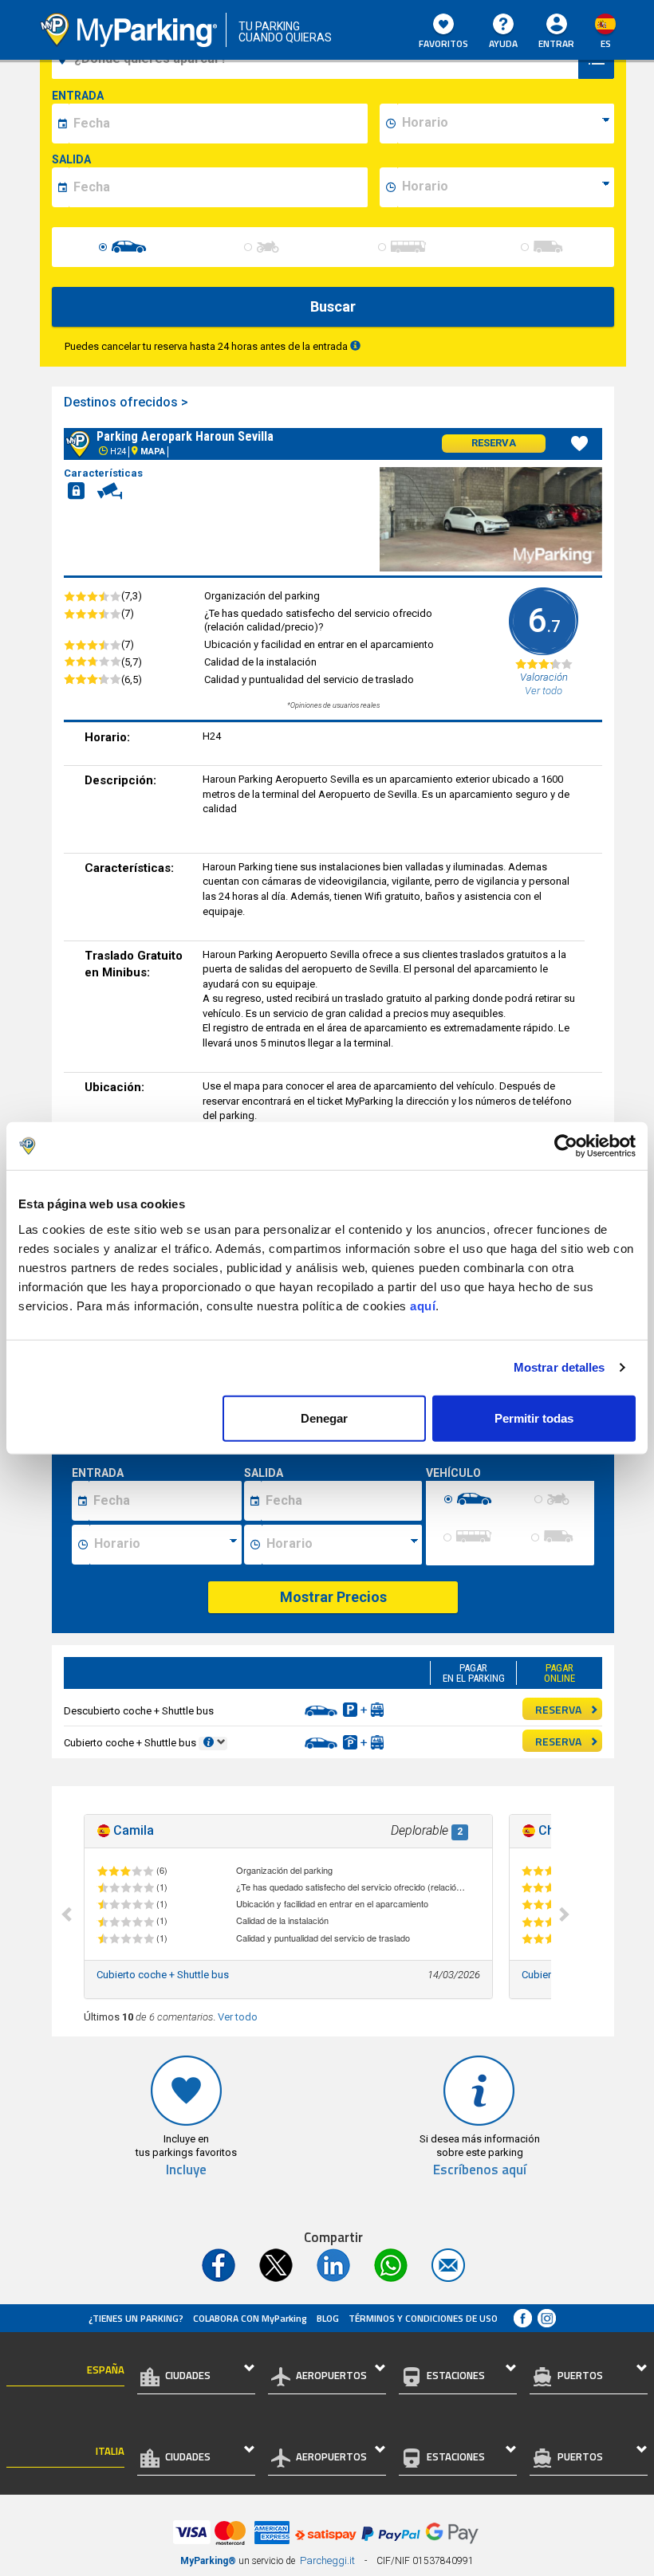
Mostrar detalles (559, 1367)
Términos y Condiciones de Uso (423, 2318)
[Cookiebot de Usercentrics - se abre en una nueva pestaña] (566, 1146)
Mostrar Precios (333, 1597)
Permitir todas (534, 1418)
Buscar (333, 306)
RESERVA (558, 1709)
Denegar (324, 1418)
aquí (423, 1305)
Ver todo (238, 2017)
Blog (328, 2318)
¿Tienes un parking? (136, 2318)
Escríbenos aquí (480, 2170)
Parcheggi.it (327, 2560)
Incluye (186, 2170)
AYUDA (503, 43)
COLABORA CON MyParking (250, 2318)
